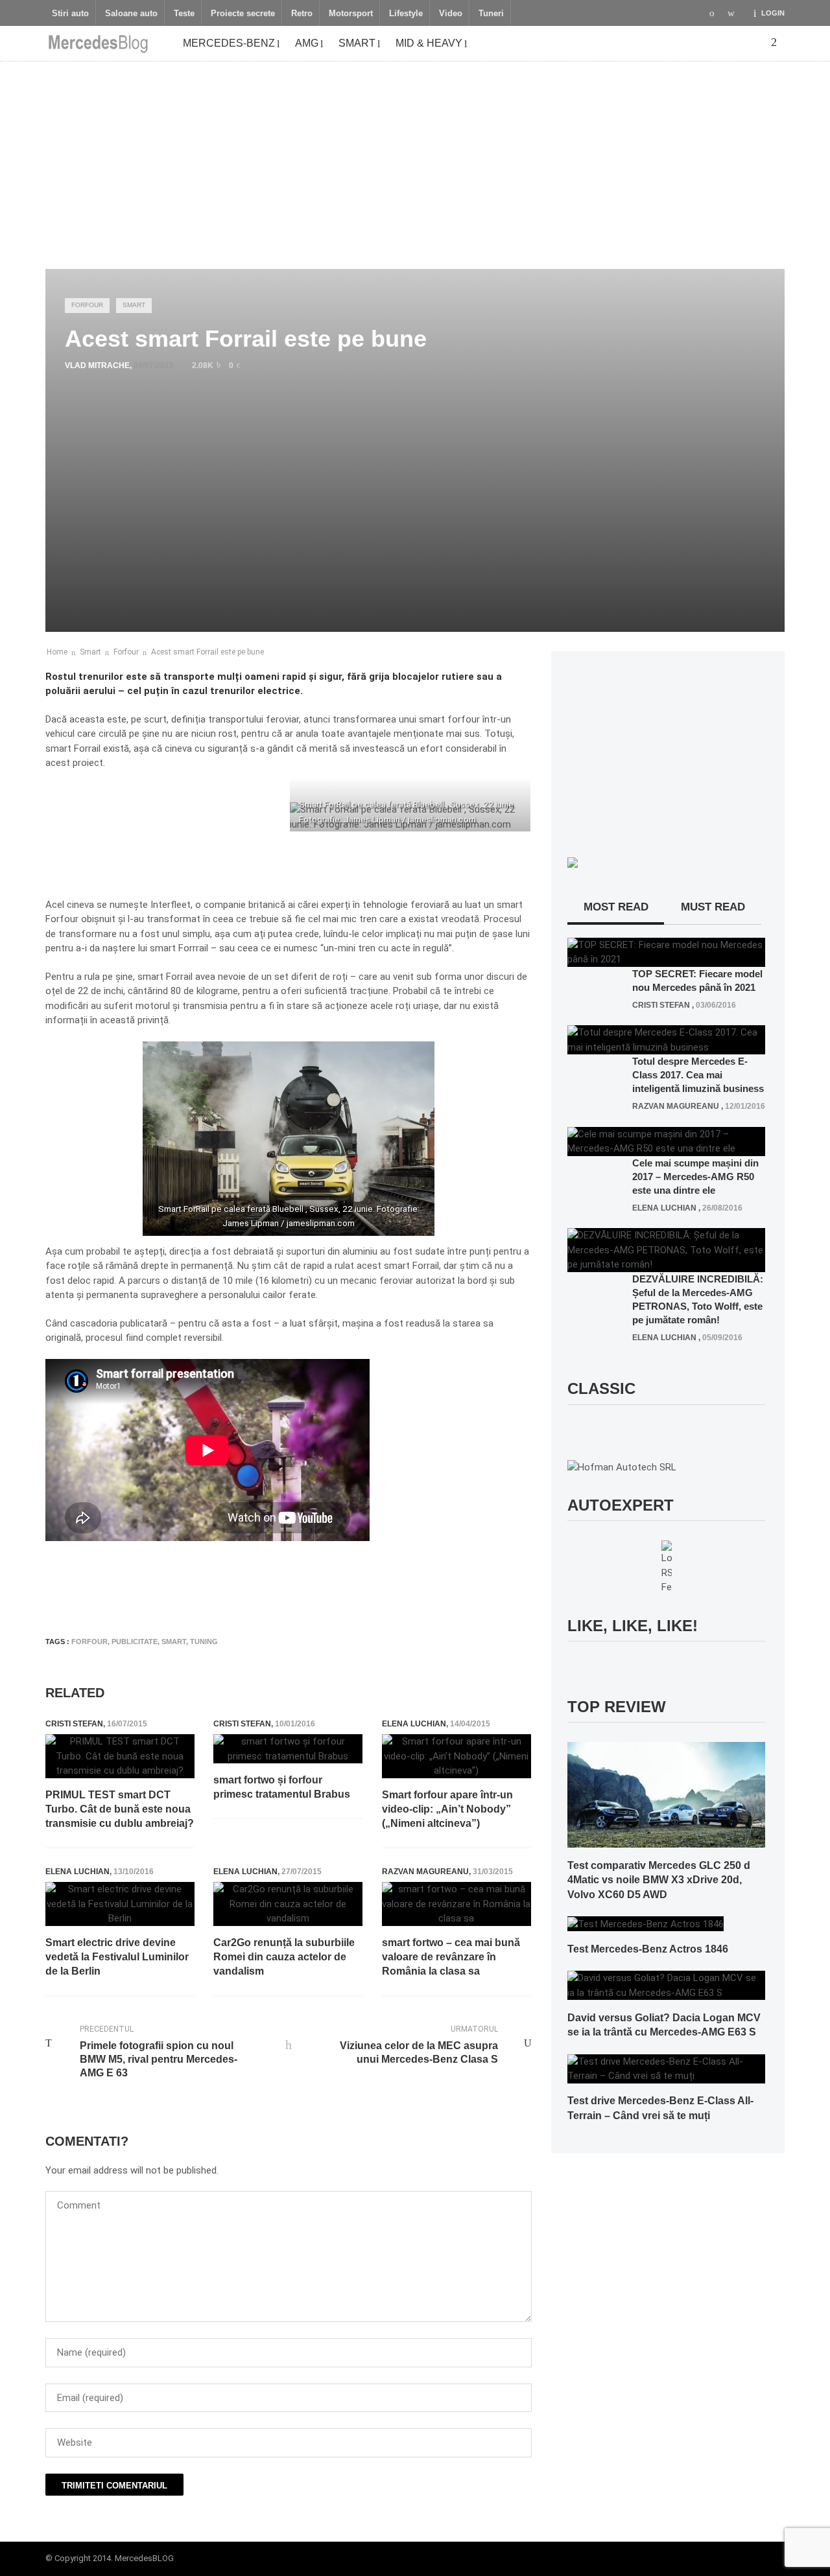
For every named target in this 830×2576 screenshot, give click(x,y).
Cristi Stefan (74, 1724)
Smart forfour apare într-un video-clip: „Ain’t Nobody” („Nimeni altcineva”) (447, 1809)
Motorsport (351, 14)
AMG (307, 43)
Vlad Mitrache (97, 366)
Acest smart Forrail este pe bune (207, 652)
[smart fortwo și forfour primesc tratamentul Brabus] (288, 1749)
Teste (184, 14)
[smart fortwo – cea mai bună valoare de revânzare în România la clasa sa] (456, 1904)
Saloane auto (131, 14)
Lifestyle (406, 14)
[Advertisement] (415, 159)
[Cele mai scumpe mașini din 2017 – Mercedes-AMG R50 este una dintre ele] (666, 1141)
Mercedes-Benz (229, 43)
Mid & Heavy (429, 43)
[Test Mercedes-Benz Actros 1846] (646, 1923)
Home (57, 652)
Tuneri (491, 14)
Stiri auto (70, 14)
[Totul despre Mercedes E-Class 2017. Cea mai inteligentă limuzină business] (666, 1039)
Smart (357, 43)
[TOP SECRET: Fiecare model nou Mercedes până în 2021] (666, 951)
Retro (302, 14)
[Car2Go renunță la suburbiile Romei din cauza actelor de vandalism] (288, 1904)
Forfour (87, 305)
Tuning (204, 1642)
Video (451, 14)
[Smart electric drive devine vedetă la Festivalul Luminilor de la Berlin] (120, 1904)
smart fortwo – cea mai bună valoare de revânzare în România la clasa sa (451, 1957)
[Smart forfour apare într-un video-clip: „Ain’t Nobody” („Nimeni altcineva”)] (456, 1756)
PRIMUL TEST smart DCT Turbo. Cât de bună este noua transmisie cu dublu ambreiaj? (120, 1809)
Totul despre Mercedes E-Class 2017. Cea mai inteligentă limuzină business (698, 1075)
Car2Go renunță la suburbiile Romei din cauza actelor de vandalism (284, 1957)
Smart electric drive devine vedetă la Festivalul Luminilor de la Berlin (117, 1957)
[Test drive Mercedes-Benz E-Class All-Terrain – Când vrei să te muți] (666, 2068)
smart (174, 1642)
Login (773, 13)
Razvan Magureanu (425, 1872)
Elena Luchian (414, 1724)
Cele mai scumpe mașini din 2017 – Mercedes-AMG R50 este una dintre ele (695, 1177)
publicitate (135, 1642)
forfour (89, 1642)
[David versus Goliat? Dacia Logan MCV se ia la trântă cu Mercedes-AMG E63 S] (666, 1985)
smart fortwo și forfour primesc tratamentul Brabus (282, 1787)
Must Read (713, 907)
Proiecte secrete (243, 14)
